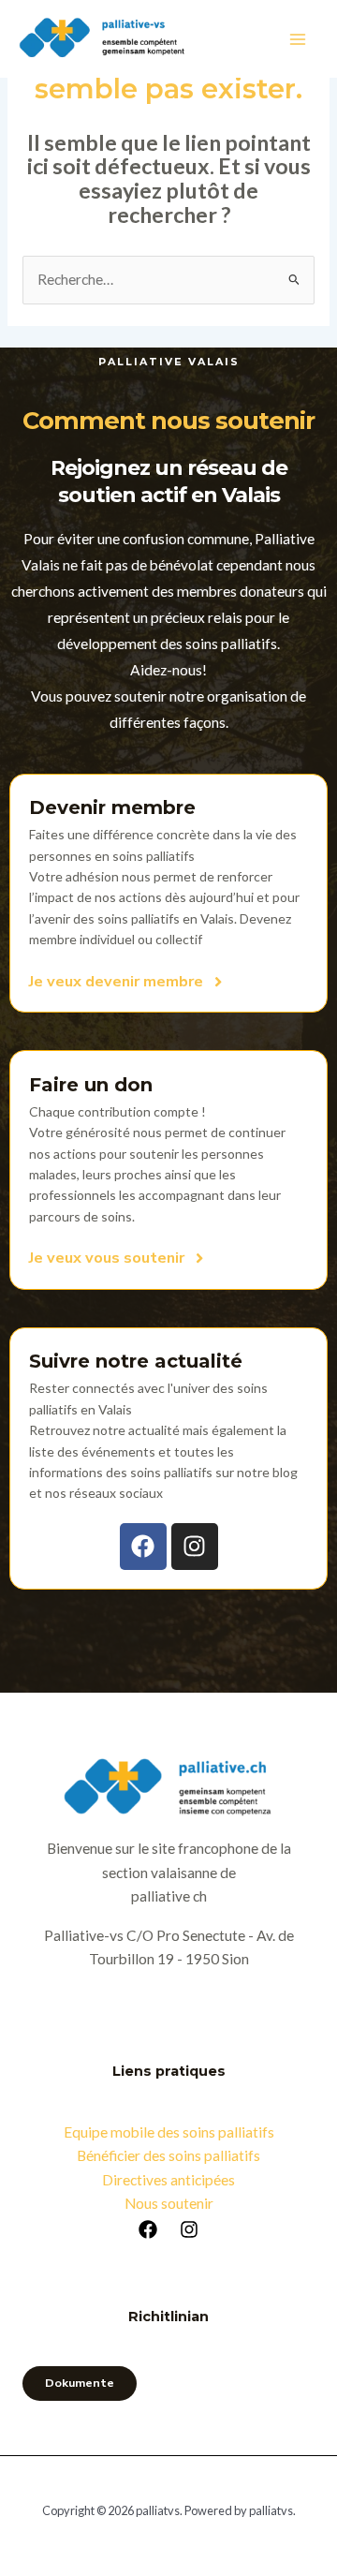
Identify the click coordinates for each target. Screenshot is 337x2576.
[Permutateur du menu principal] (298, 39)
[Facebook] (148, 2229)
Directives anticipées (168, 2180)
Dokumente (80, 2383)
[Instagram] (189, 2229)
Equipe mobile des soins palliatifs (169, 2132)
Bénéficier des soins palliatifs (168, 2155)
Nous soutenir (169, 2203)
